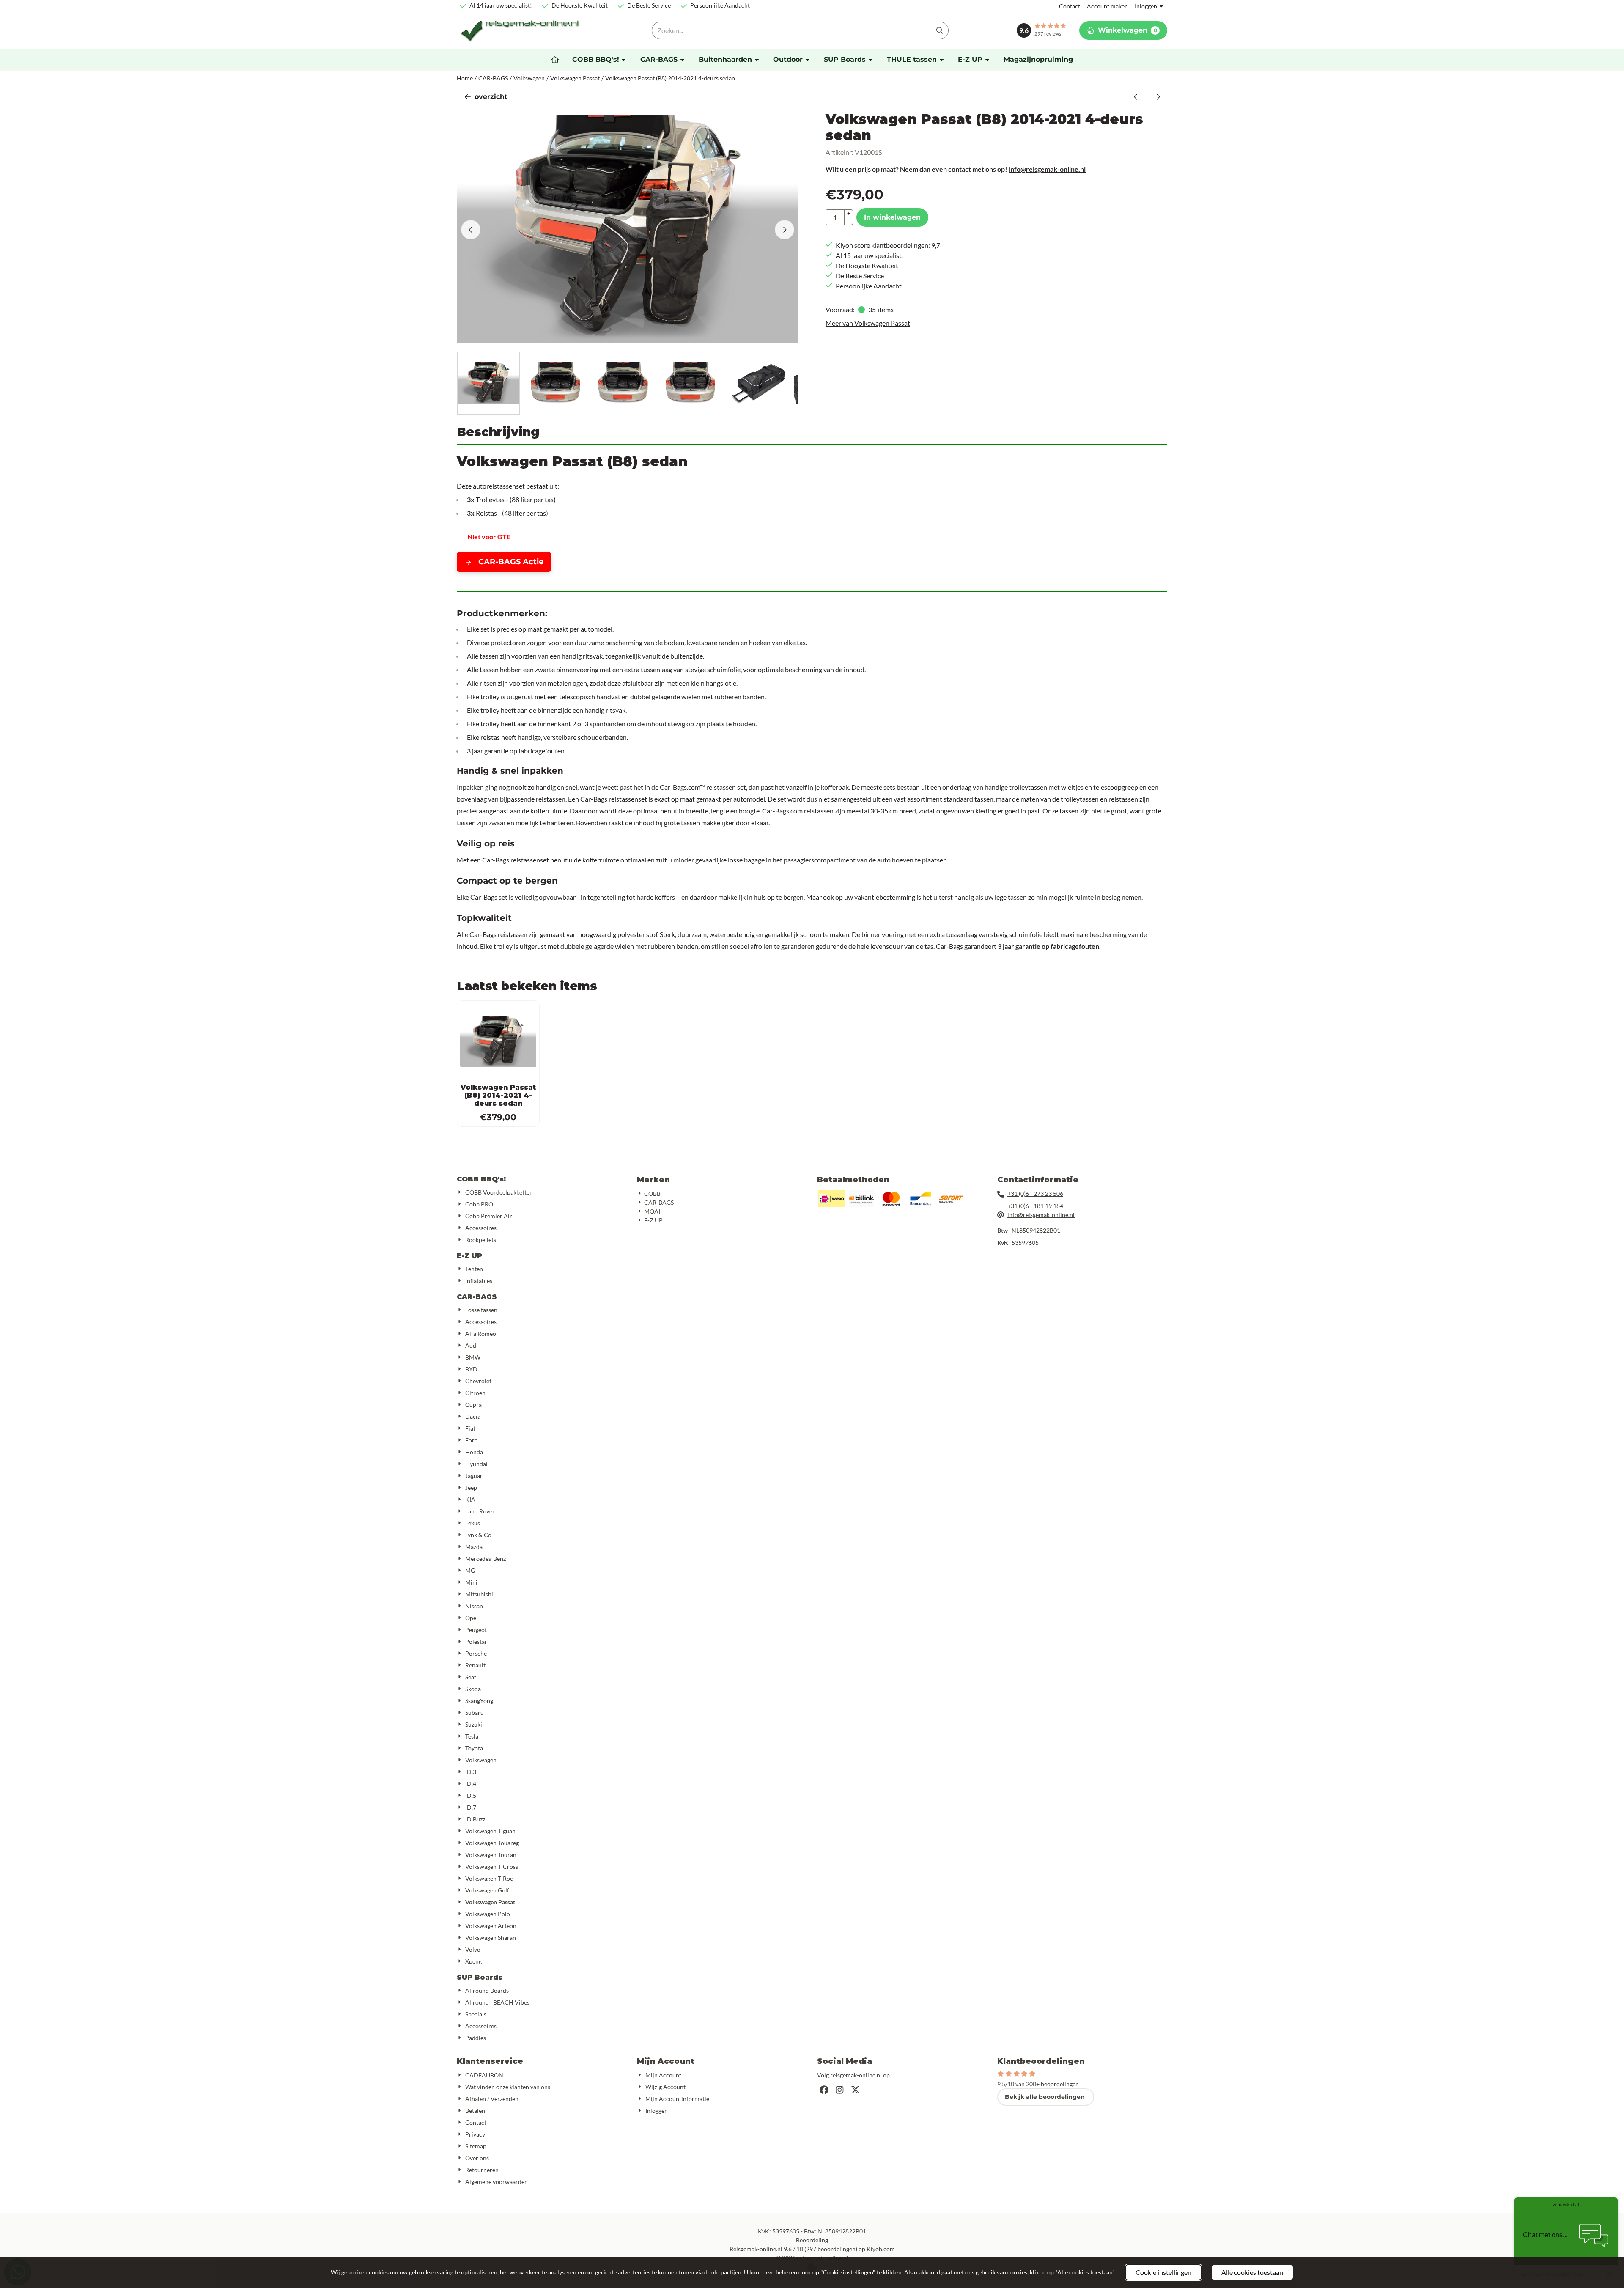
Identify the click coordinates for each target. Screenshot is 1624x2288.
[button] (1123, 30)
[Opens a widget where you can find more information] (1566, 2240)
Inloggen (1146, 6)
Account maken (1107, 6)
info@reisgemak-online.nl (1047, 169)
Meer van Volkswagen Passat (868, 323)
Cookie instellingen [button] (1163, 2272)
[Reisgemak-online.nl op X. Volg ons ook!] (855, 2090)
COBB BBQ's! (481, 1179)
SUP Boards (480, 1977)
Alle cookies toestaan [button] (1252, 2272)
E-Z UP (469, 1256)
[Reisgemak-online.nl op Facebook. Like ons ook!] (824, 2090)
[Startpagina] (555, 60)
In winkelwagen (892, 217)
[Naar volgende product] (1158, 97)
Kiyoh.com (881, 2249)
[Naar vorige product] (1136, 97)
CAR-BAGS (477, 1297)
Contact (1070, 6)
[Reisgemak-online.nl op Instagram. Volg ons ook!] (840, 2090)
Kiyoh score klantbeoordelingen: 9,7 (888, 245)
